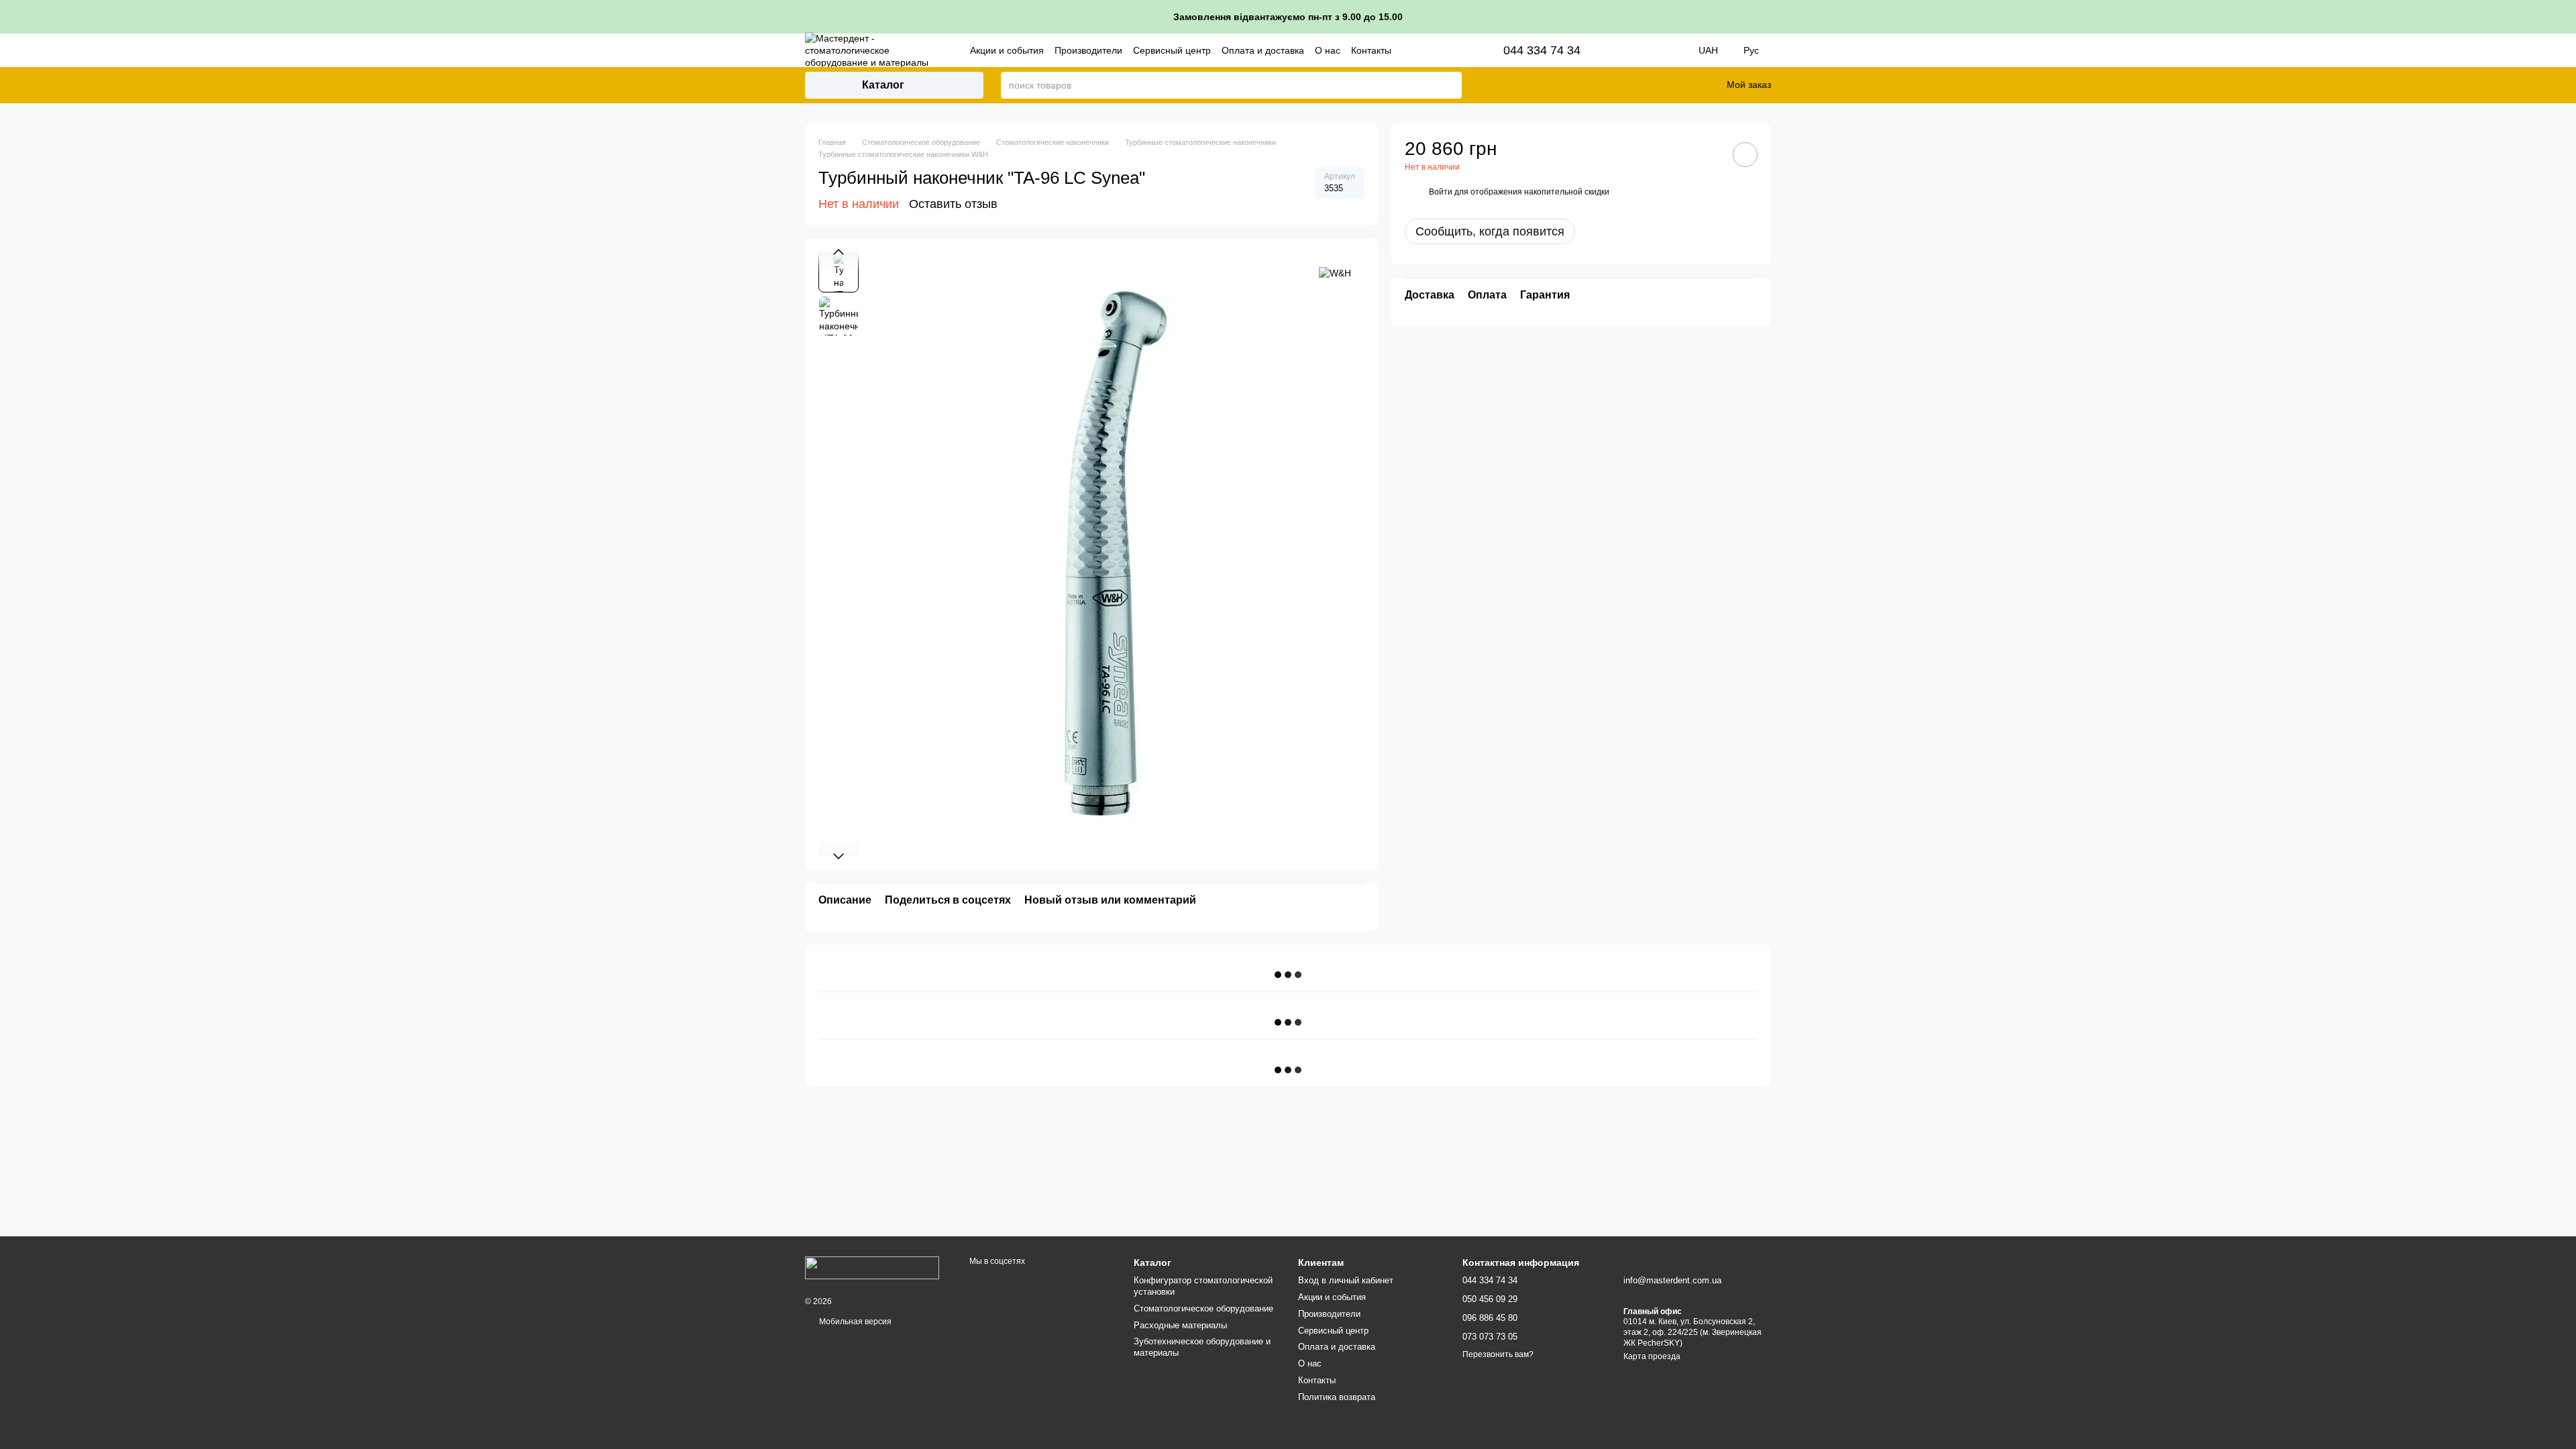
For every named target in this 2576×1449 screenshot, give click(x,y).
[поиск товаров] (1451, 85)
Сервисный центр (1172, 50)
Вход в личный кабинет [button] (1346, 1280)
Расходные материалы (1180, 1325)
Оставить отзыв (953, 204)
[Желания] (1684, 85)
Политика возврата (1337, 1397)
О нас (1328, 50)
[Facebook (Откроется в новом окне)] (1646, 50)
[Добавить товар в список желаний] (1745, 155)
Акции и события (1007, 50)
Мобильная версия (854, 1322)
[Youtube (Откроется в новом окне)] (1665, 50)
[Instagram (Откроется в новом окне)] (1627, 50)
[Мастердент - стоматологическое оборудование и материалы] (872, 1267)
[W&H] (1335, 272)
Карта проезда (1652, 1356)
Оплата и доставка (1263, 50)
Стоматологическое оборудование (1203, 1308)
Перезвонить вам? (1498, 1354)
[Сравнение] (1649, 85)
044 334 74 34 (1542, 50)
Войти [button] (1441, 192)
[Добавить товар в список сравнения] (1707, 154)
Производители (1088, 50)
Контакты (1371, 50)
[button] (2565, 17)
